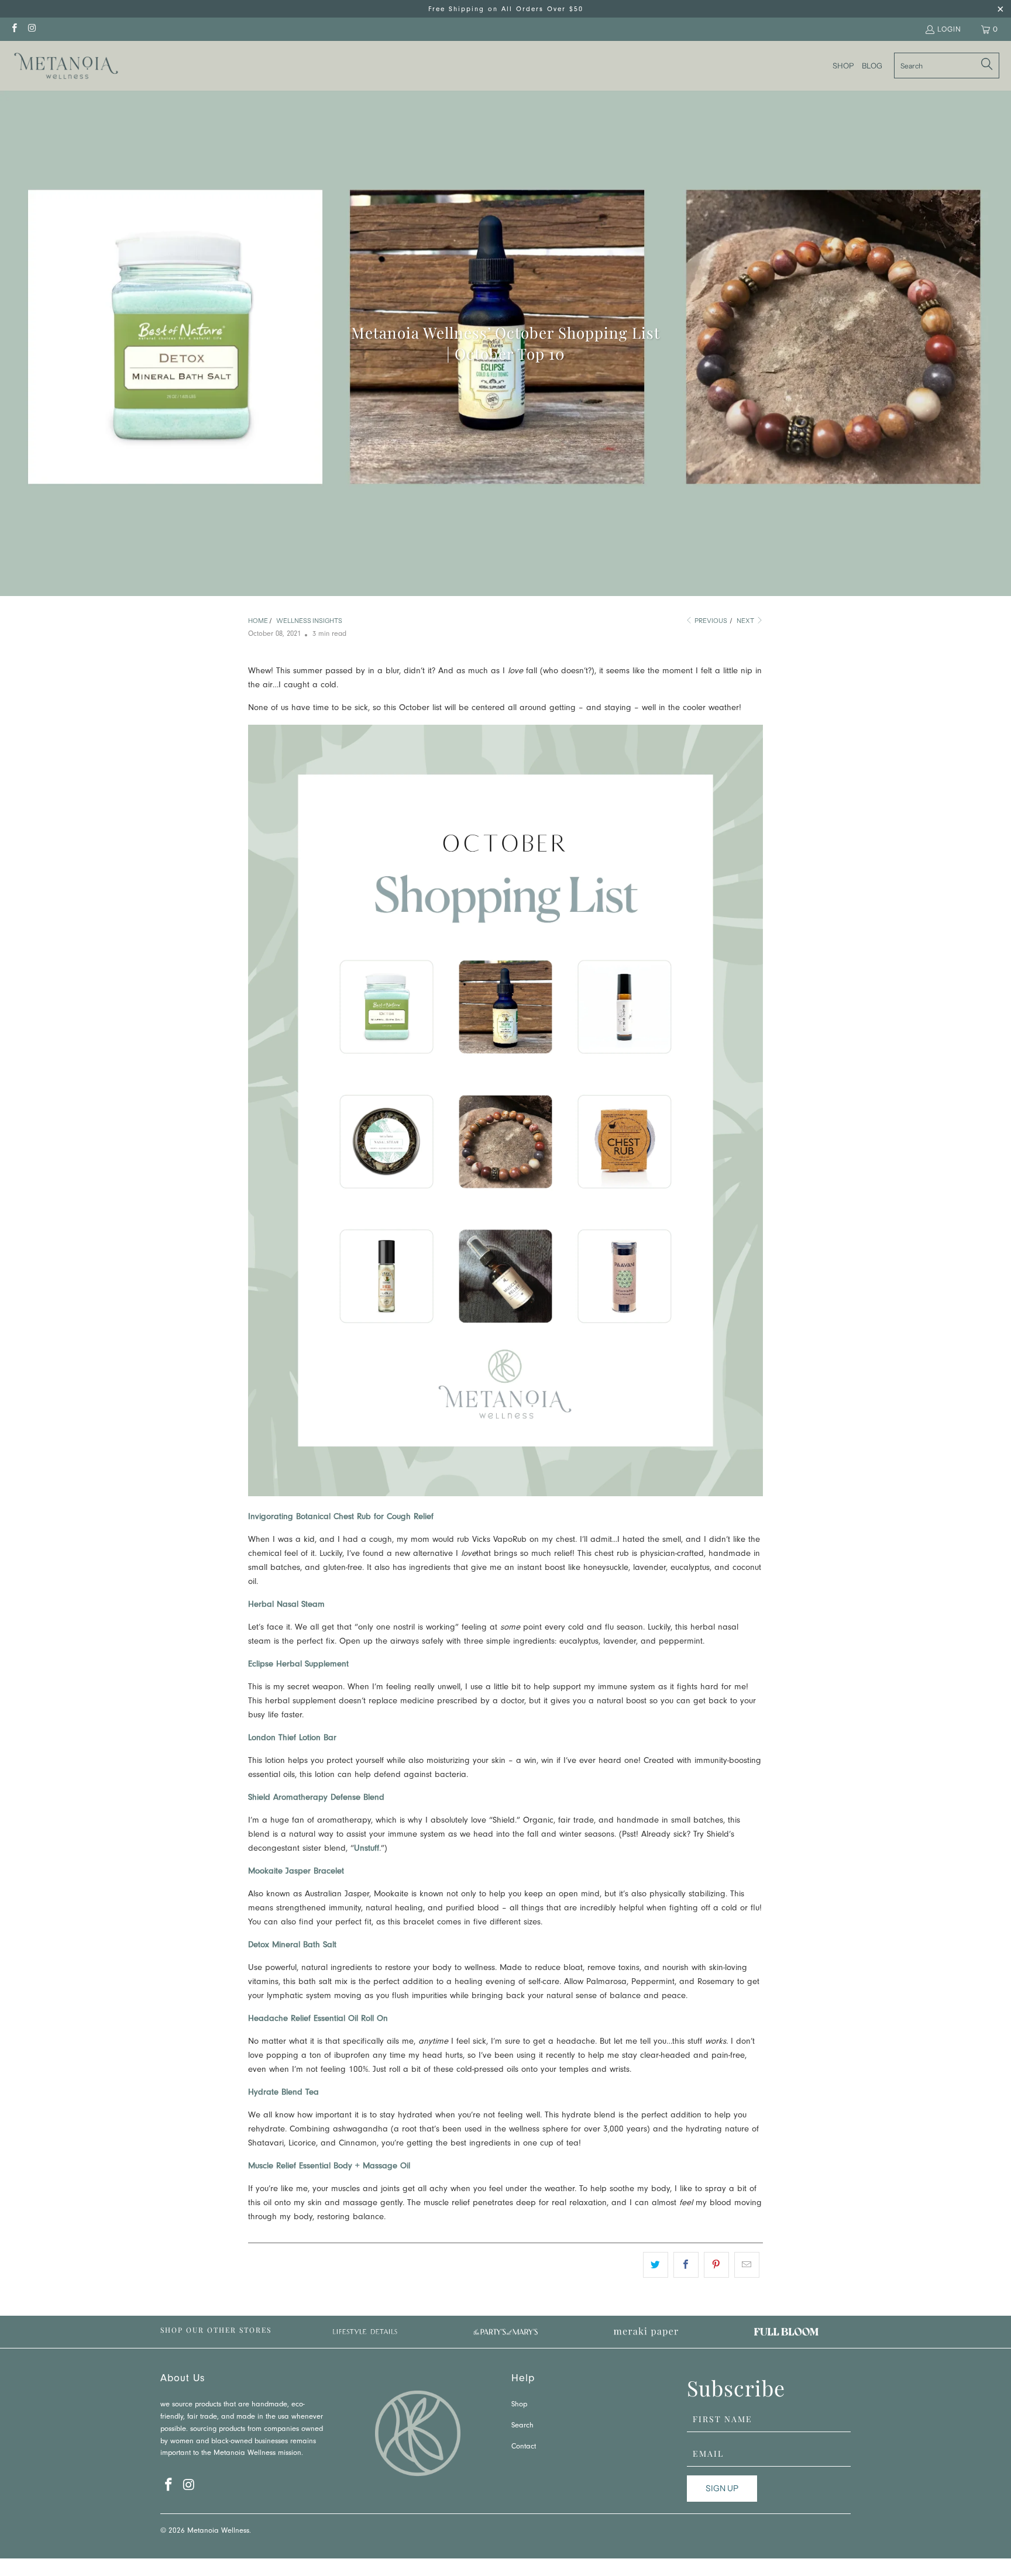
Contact (524, 2447)
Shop (519, 2405)
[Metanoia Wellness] (66, 66)
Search (522, 2426)
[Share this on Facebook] (686, 2265)
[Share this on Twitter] (656, 2265)
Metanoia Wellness (218, 2531)
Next (746, 621)
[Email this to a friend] (747, 2265)
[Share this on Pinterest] (716, 2265)
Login (949, 29)
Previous (710, 621)
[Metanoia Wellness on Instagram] (31, 29)
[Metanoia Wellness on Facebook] (14, 29)
